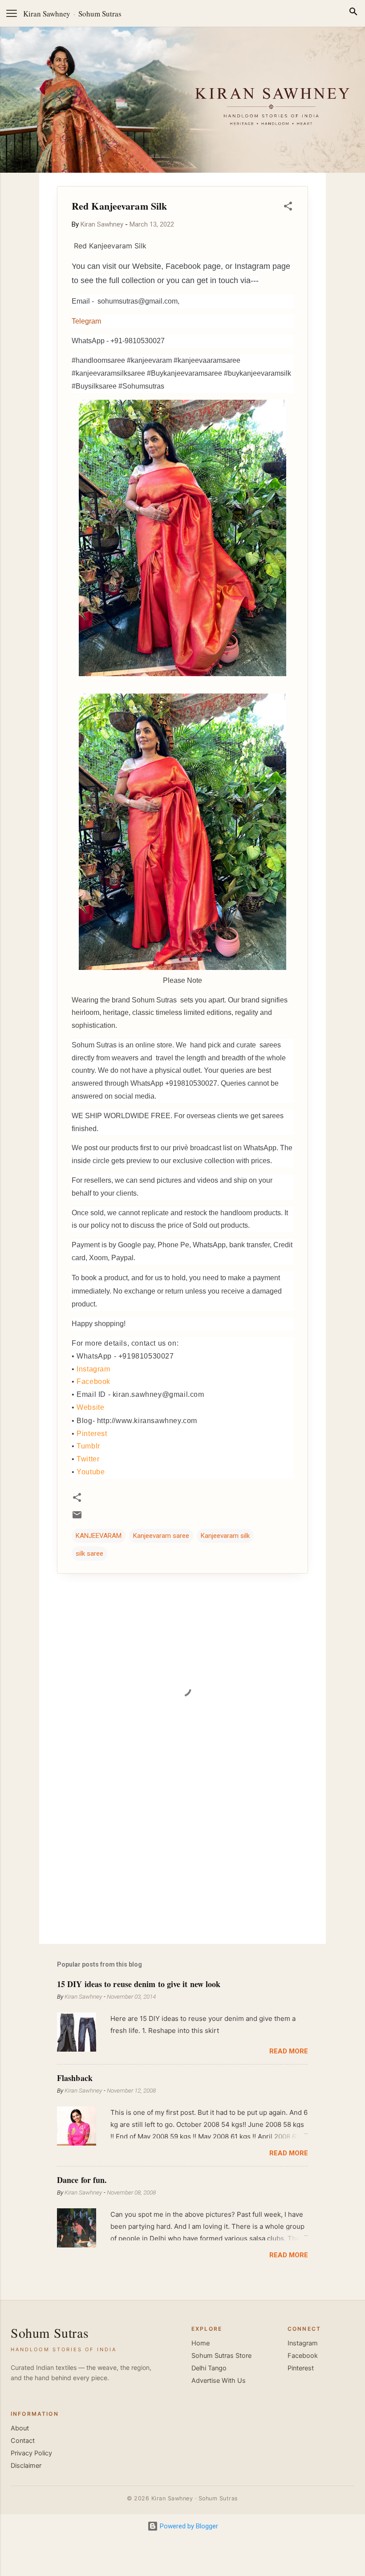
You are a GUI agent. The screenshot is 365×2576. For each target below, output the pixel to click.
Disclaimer (26, 2466)
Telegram (86, 321)
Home (201, 2343)
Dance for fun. (82, 2180)
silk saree (89, 1554)
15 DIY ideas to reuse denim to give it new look (139, 1984)
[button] (288, 208)
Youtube (91, 1472)
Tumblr (88, 1446)
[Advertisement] (182, 1861)
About (20, 2428)
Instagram (93, 1369)
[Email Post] (77, 1518)
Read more (289, 2051)
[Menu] (12, 13)
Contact (23, 2441)
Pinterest (92, 1434)
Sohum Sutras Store (221, 2356)
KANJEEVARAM (99, 1536)
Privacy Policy (31, 2453)
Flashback (75, 2078)
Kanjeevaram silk (225, 1536)
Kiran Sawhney (47, 14)
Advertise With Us (219, 2381)
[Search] (353, 13)
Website (90, 1407)
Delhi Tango (209, 2368)
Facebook (93, 1381)
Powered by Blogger (188, 2526)
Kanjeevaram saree (161, 1536)
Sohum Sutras (100, 14)
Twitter (88, 1459)
